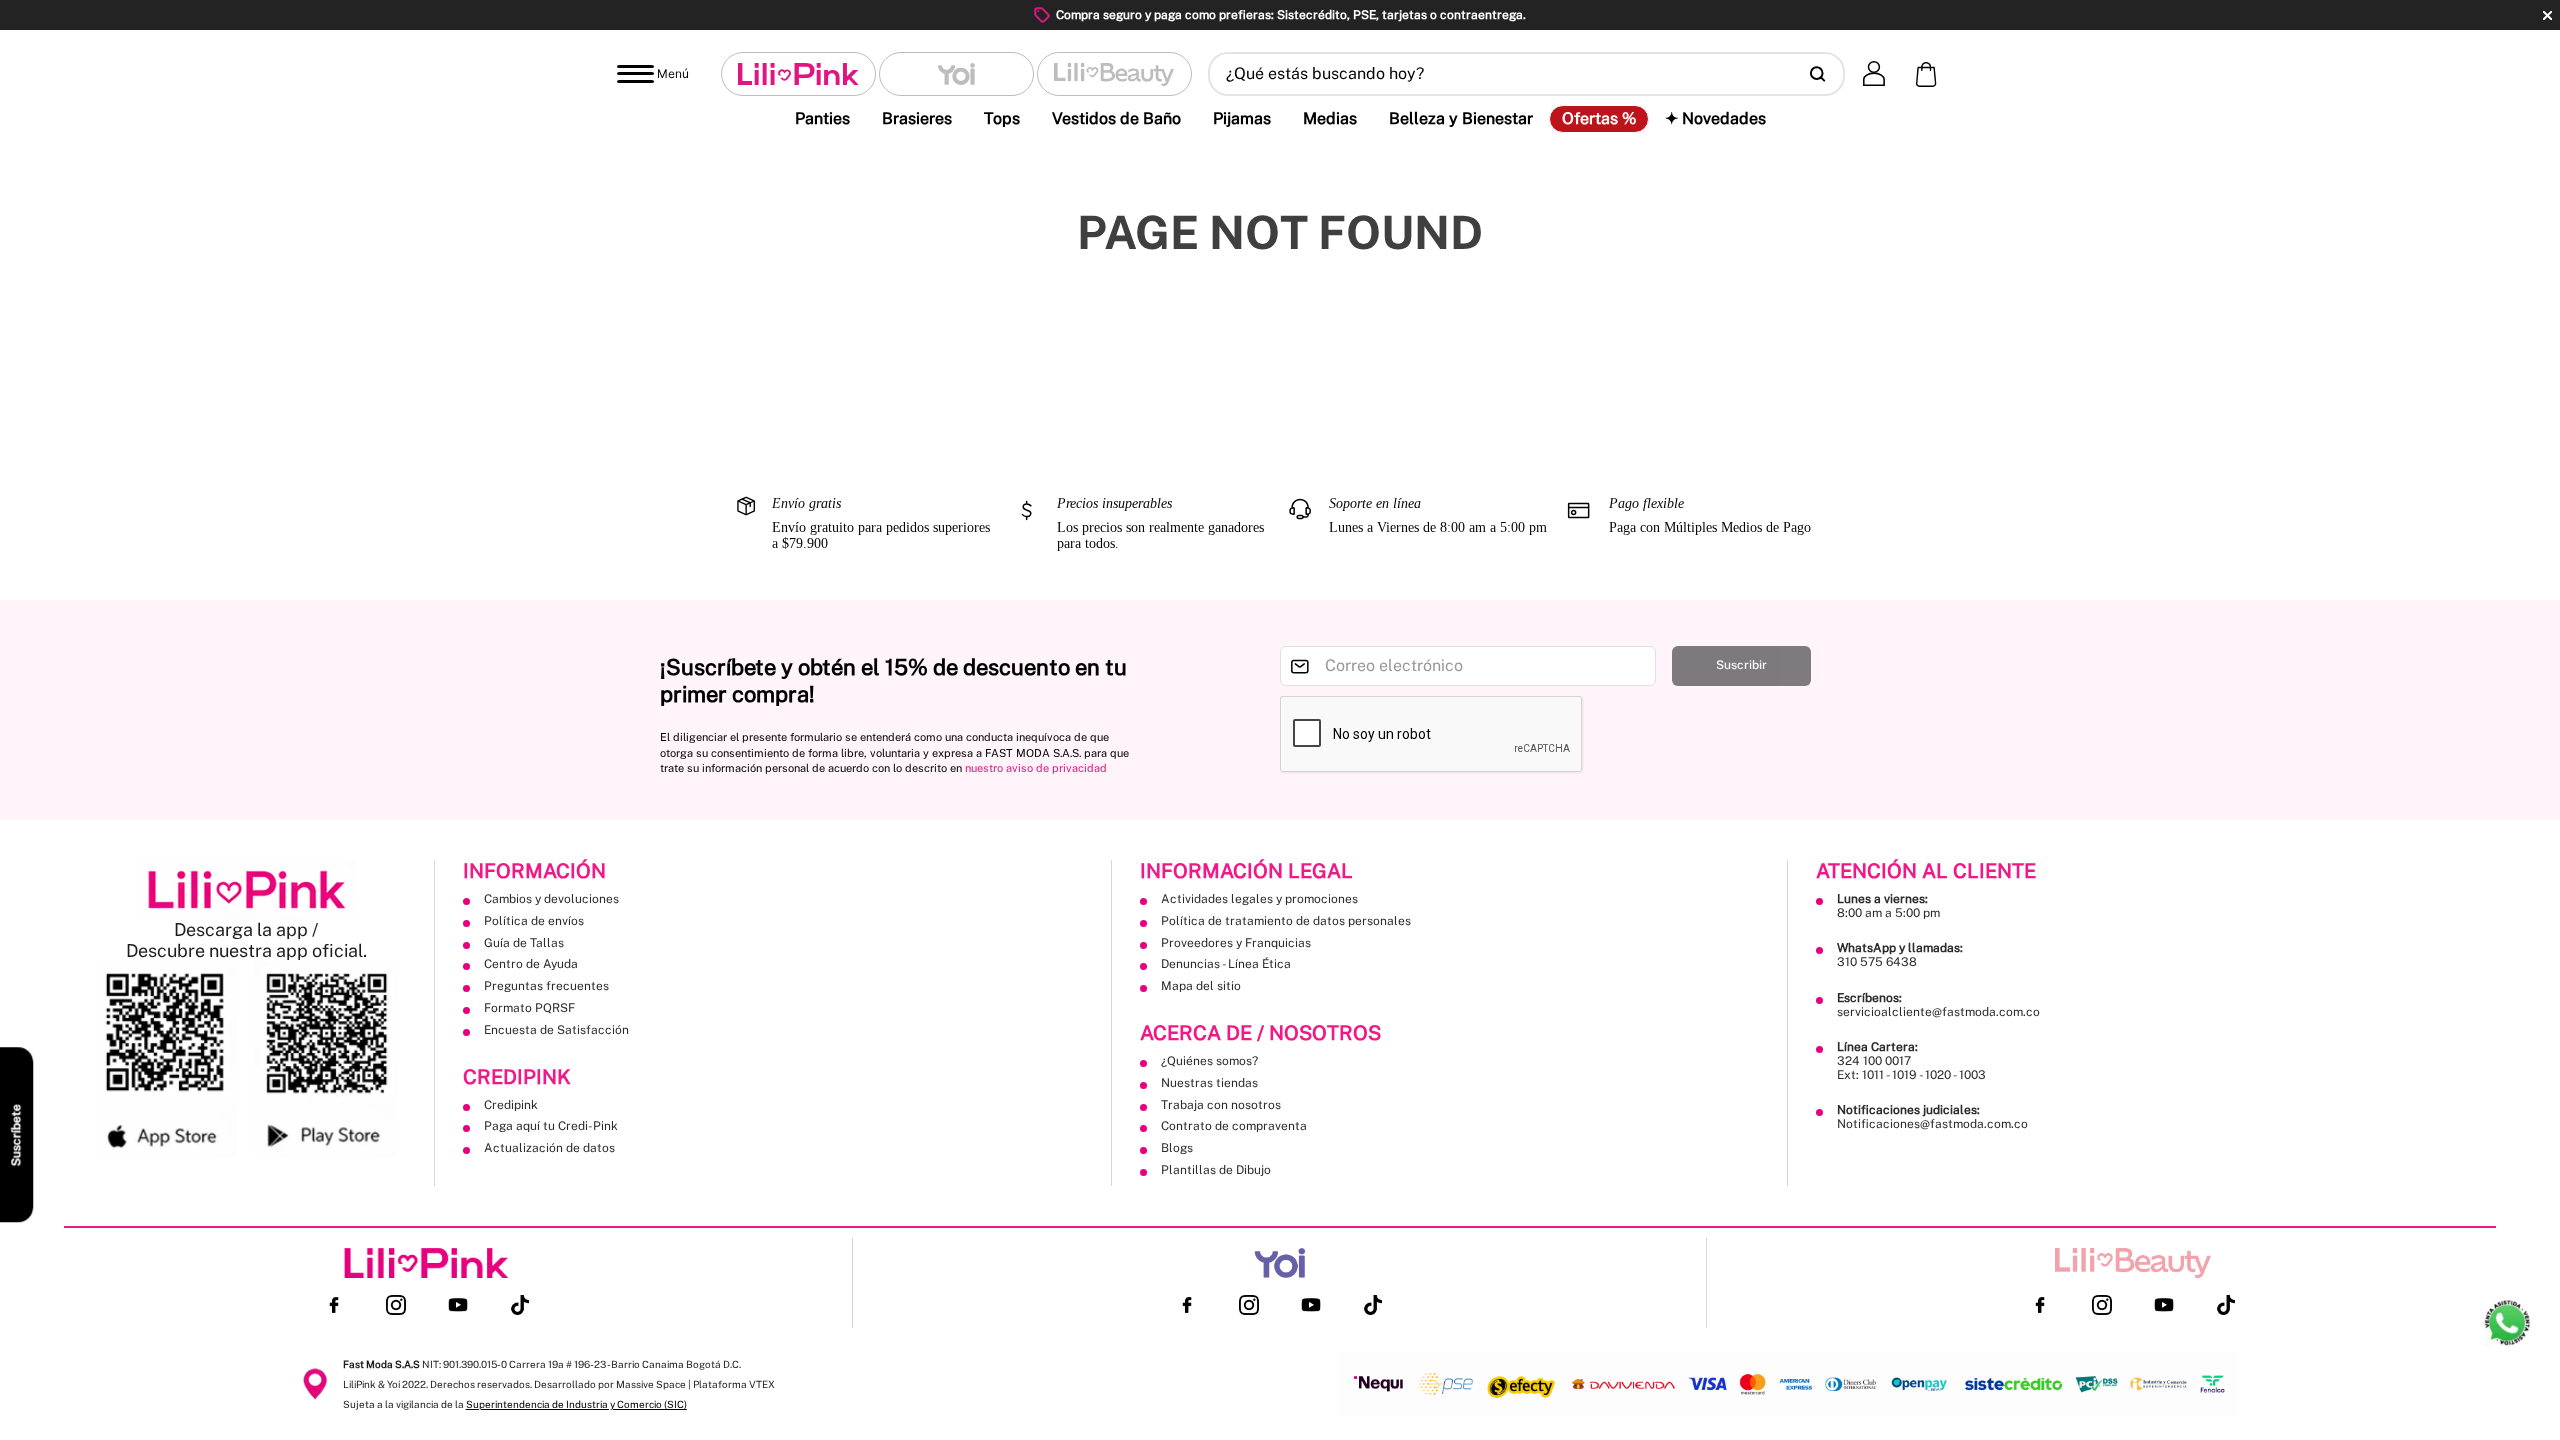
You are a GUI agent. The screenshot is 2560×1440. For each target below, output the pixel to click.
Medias (1330, 118)
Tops (1002, 118)
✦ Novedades (1715, 118)
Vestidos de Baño (1116, 118)
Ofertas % (1599, 119)
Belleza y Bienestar (1461, 118)
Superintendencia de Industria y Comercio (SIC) (576, 1404)
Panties (822, 118)
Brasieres (917, 118)
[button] (1526, 74)
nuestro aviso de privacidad (1036, 768)
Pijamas (1242, 118)
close (2547, 15)
